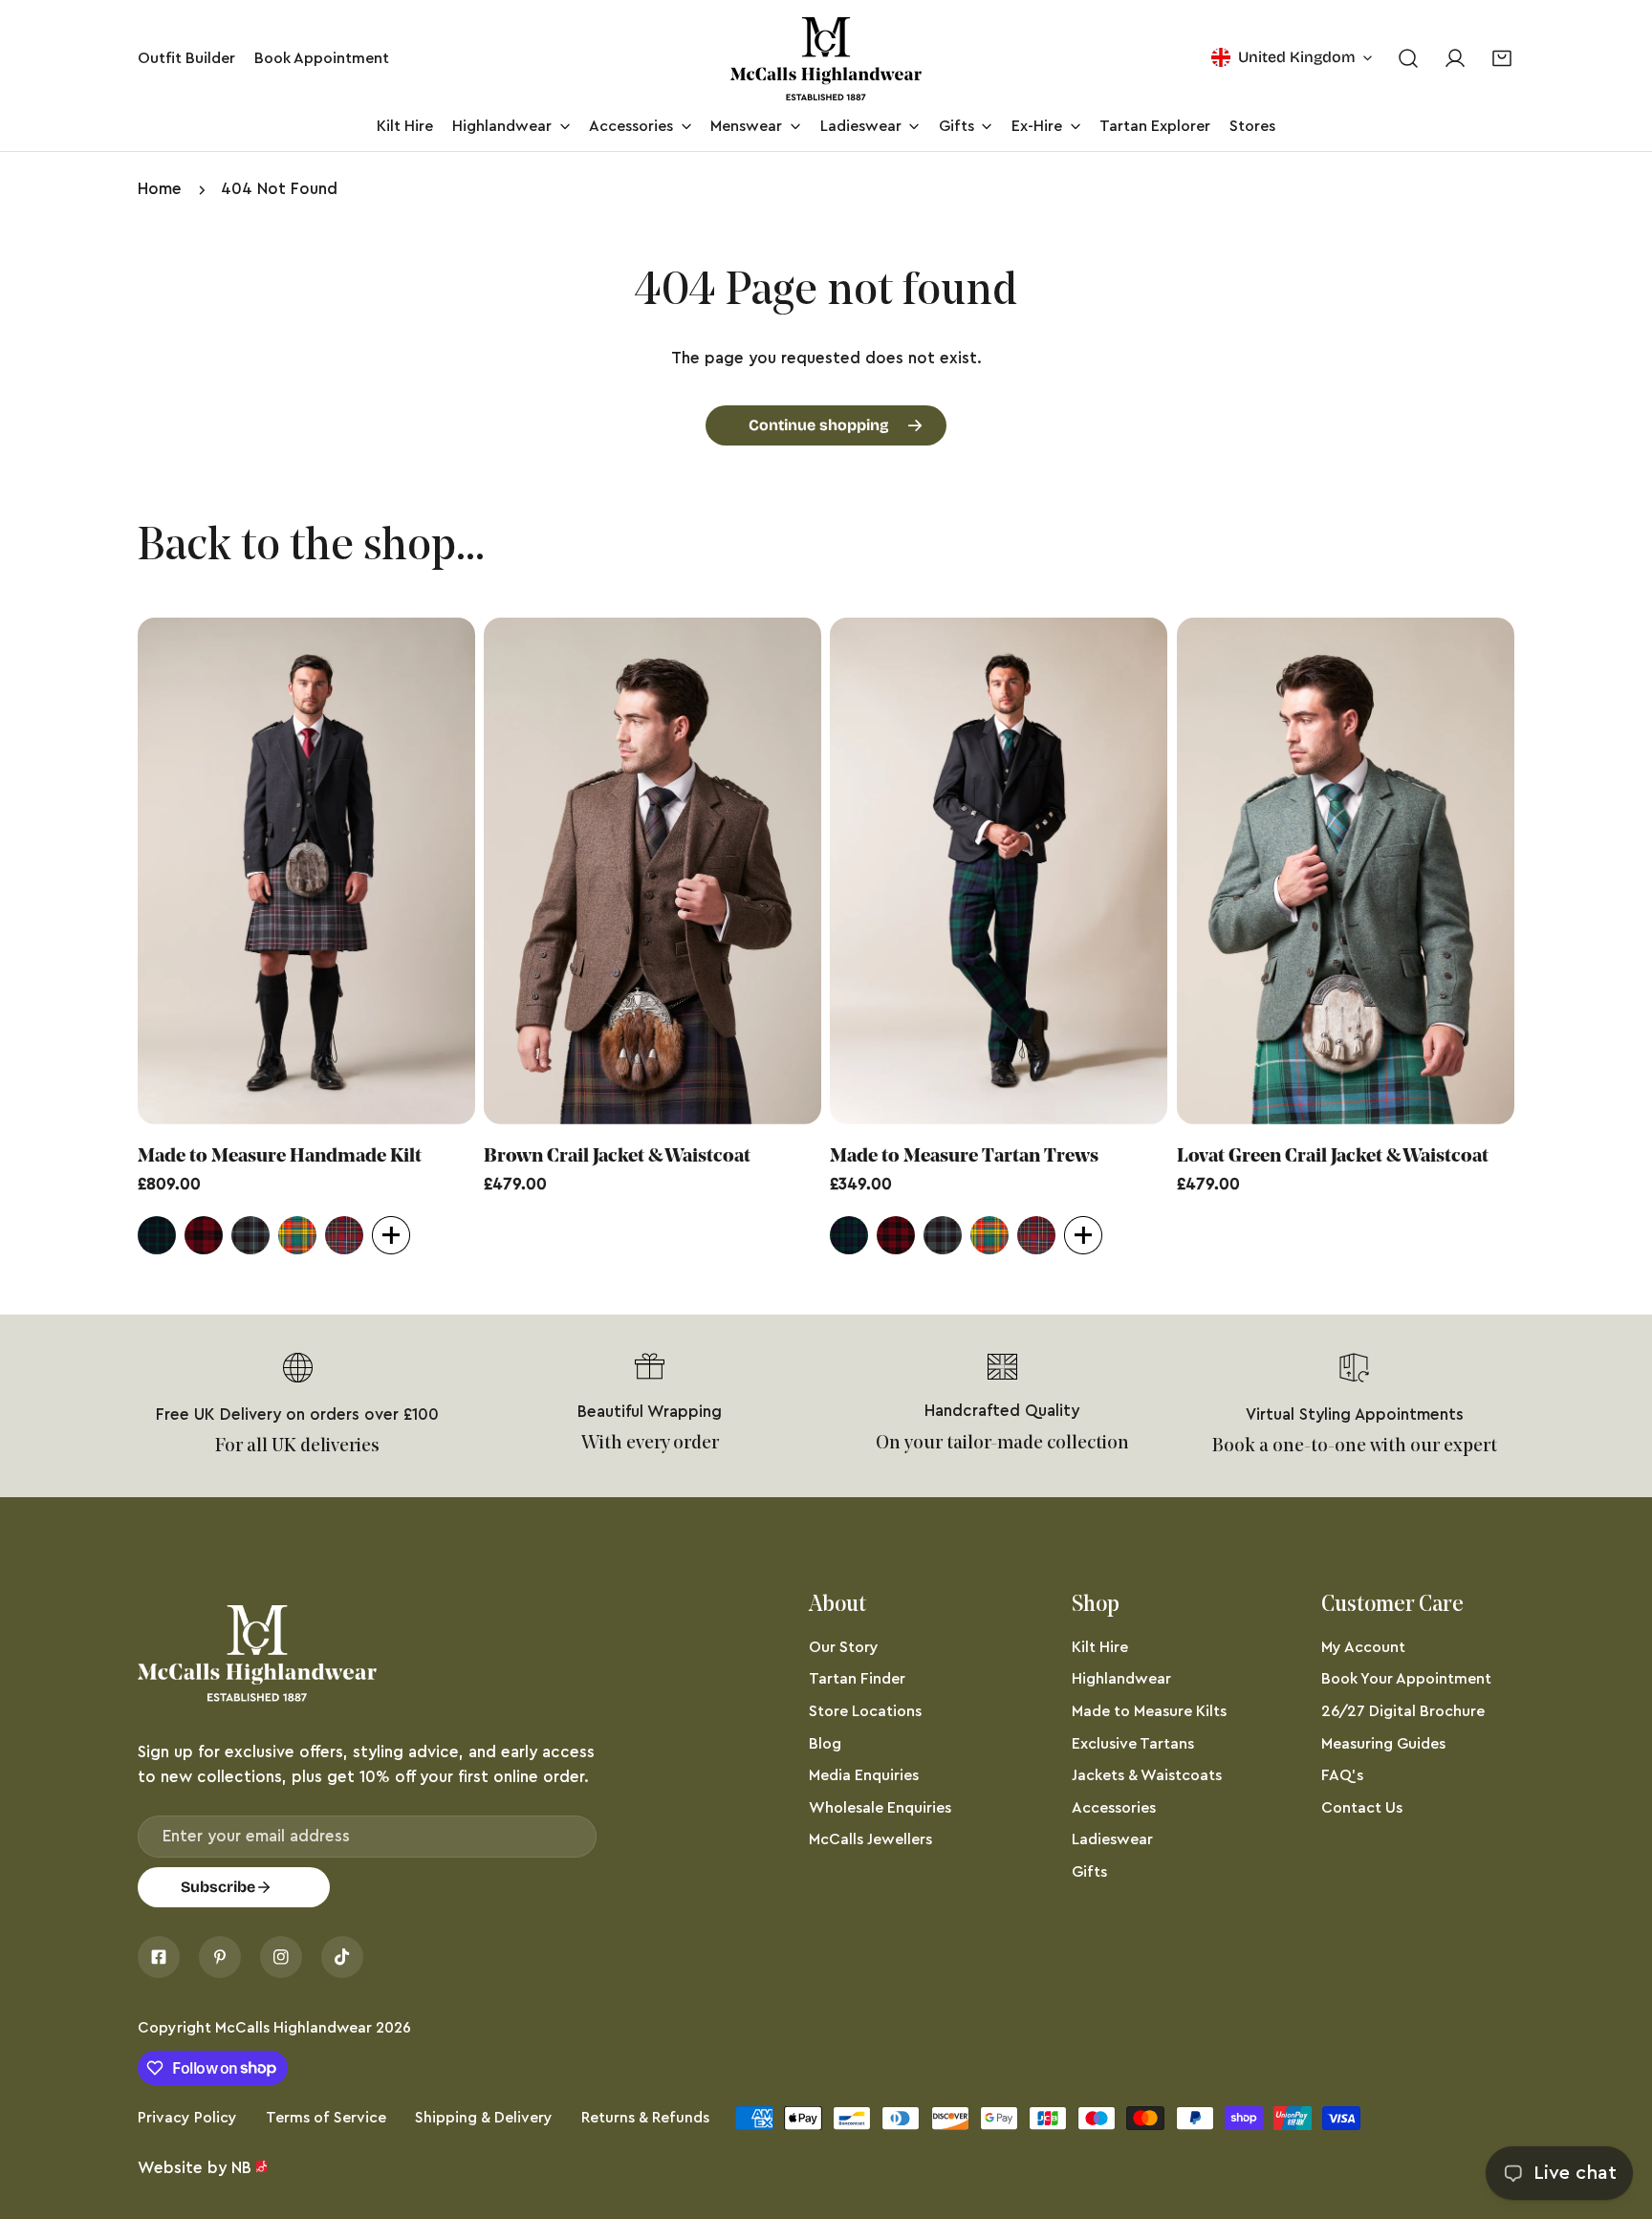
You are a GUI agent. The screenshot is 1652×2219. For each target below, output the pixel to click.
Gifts (1089, 1872)
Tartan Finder (857, 1679)
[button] (1502, 59)
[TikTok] (342, 1957)
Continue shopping (819, 425)
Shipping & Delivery (484, 2118)
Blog (825, 1744)
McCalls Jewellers (870, 1839)
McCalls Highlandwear (293, 2028)
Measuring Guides (1383, 1744)
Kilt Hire (1100, 1647)
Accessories (1114, 1808)
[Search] (1408, 59)
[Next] (1565, 875)
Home (160, 189)
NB (241, 2168)
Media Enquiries (864, 1775)
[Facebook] (159, 1957)
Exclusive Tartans (1133, 1744)
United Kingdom (1297, 57)
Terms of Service (326, 2118)
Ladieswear (1112, 1839)
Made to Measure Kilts (1149, 1711)
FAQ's (1342, 1775)
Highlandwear (1121, 1679)
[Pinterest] (220, 1957)
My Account (1363, 1647)
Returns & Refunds (645, 2118)
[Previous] (87, 875)
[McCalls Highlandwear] (826, 59)
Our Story (844, 1647)
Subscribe (218, 1887)
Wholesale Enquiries (880, 1808)
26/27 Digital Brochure (1403, 1711)
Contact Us (1362, 1808)
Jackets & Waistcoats (1147, 1775)
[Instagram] (281, 1957)
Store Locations (865, 1711)
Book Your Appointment (1406, 1679)
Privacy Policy (187, 2118)
